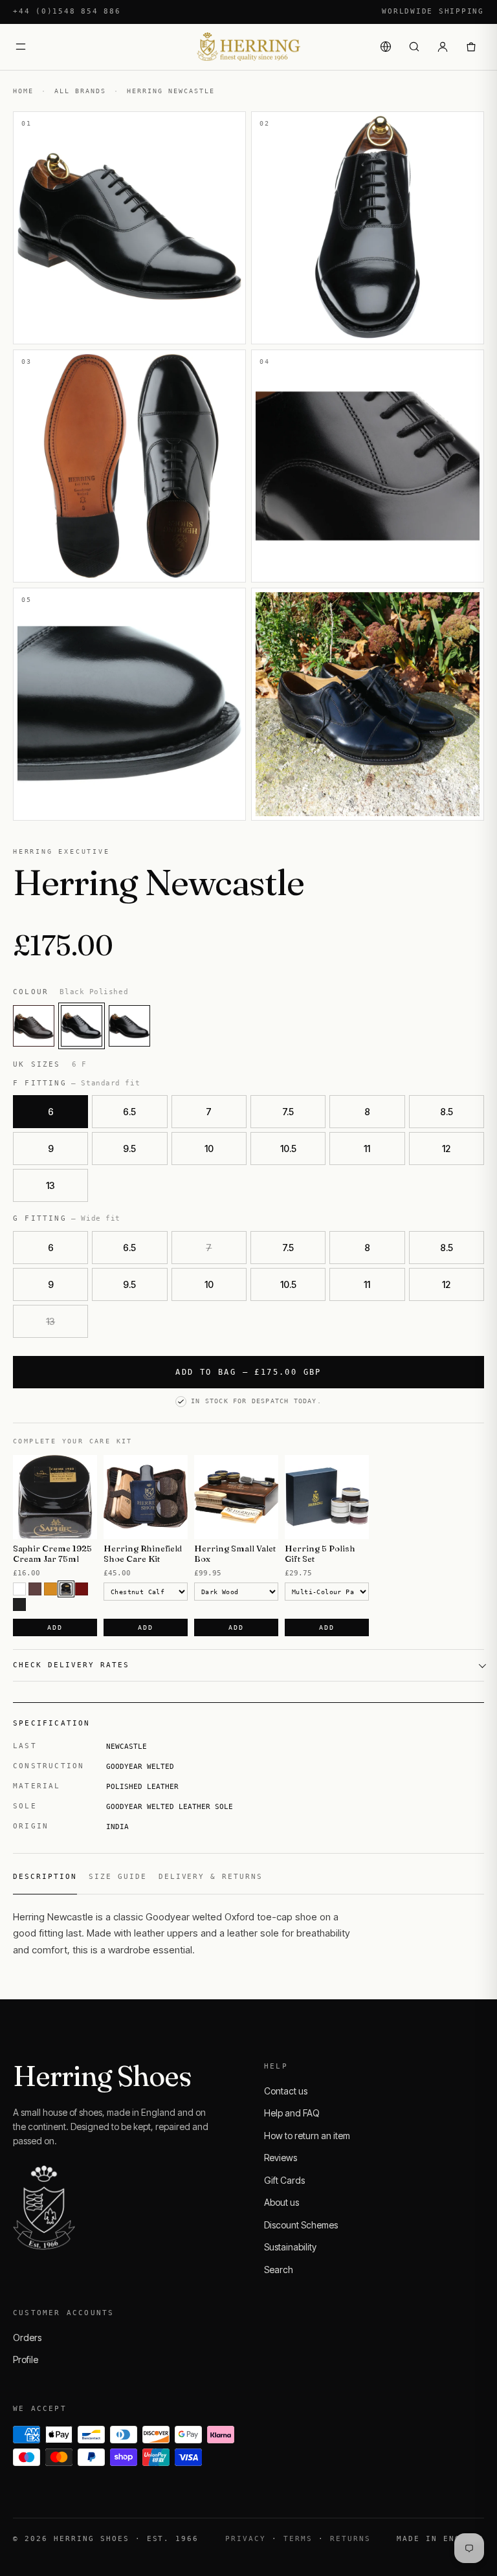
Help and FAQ (292, 2113)
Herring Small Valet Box (235, 1554)
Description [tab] (45, 1877)
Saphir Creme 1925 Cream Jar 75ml (52, 1554)
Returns (350, 2539)
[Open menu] (21, 47)
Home (23, 91)
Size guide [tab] (118, 1877)
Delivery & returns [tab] (211, 1877)
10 (209, 1149)
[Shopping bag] (471, 47)
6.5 (129, 1112)
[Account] (443, 47)
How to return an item (307, 2136)
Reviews (281, 2158)
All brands (80, 91)
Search (279, 2270)
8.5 (447, 1112)
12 (446, 1149)
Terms (298, 2539)
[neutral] (19, 1589)
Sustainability (290, 2247)
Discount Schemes (301, 2225)
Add (55, 1627)
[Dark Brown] (66, 1589)
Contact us (286, 2091)
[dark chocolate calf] (34, 1026)
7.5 (288, 1112)
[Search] (414, 47)
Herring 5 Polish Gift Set (320, 1554)
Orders (27, 2337)
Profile (26, 2359)
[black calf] (129, 1026)
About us (282, 2202)
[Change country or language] (386, 47)
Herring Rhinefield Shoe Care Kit (143, 1554)
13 (50, 1185)
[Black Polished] (82, 1026)
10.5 (288, 1149)
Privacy (246, 2539)
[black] (19, 1604)
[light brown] (50, 1589)
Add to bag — (248, 1372)
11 (367, 1149)
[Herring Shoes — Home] (248, 47)
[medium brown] (35, 1589)
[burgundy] (82, 1589)
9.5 (129, 1149)
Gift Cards (284, 2180)
